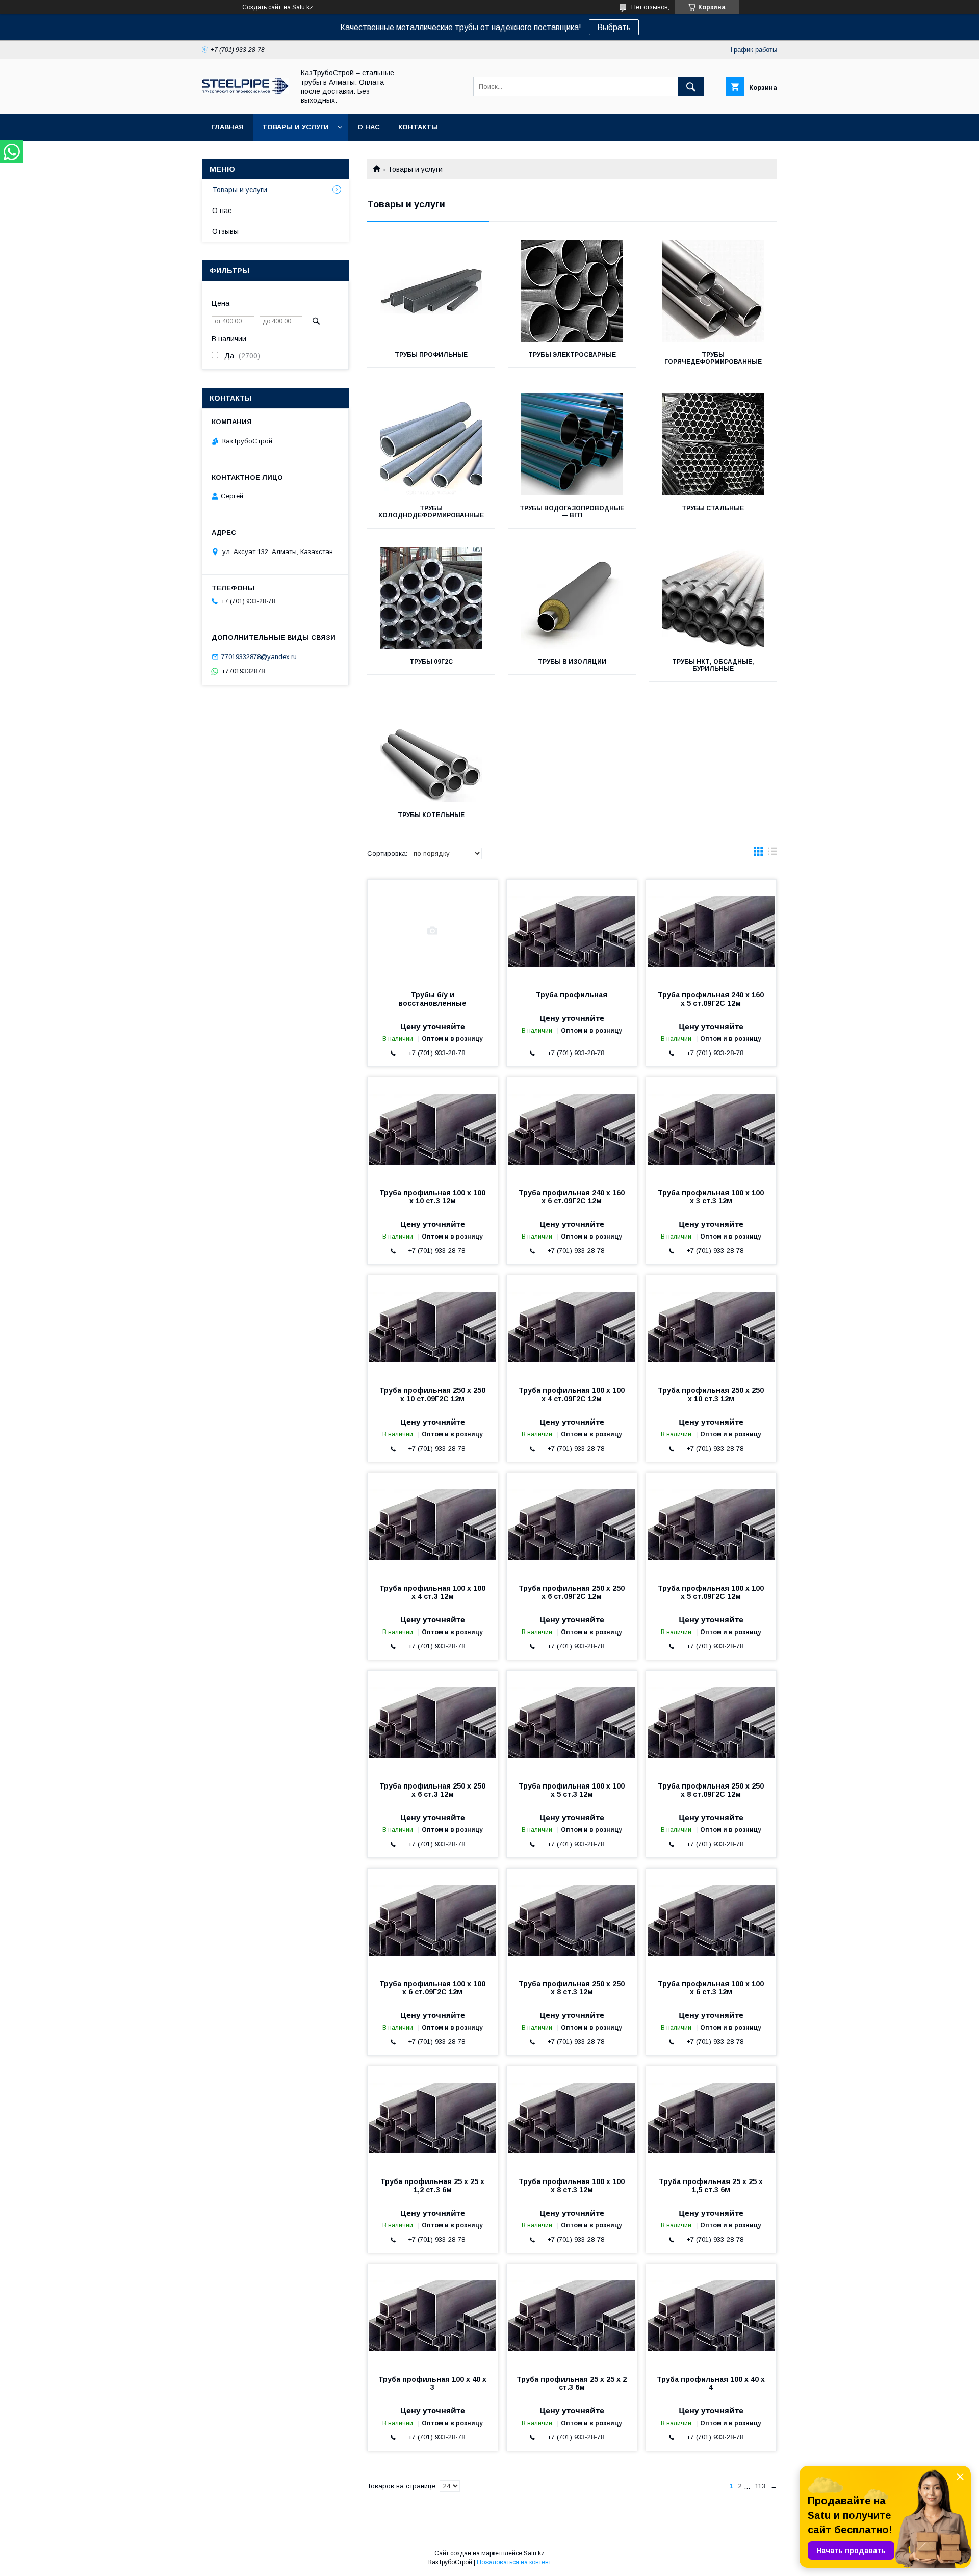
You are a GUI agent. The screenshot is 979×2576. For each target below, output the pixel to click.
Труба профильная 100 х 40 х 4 (711, 2383)
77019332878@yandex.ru (259, 657)
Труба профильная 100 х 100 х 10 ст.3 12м (432, 1197)
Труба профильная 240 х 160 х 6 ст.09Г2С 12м (572, 1197)
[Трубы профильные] (431, 291)
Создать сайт (262, 7)
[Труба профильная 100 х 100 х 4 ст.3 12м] (433, 1524)
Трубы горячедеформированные (713, 358)
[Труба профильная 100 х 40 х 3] (433, 2315)
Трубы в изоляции (572, 662)
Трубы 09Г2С (431, 662)
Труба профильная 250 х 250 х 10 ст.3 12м (711, 1395)
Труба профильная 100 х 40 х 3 (432, 2383)
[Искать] (691, 87)
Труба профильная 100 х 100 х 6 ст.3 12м (711, 1988)
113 (760, 2486)
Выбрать (614, 27)
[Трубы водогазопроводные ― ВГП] (572, 444)
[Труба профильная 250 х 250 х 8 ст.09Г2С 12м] (711, 1722)
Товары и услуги (295, 127)
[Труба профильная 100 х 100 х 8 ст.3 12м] (572, 2117)
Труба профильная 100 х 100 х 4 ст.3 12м (432, 1592)
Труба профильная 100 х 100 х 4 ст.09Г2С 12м (572, 1395)
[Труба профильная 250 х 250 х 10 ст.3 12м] (711, 1326)
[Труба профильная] (572, 931)
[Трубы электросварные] (572, 291)
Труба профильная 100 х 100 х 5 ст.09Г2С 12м (711, 1592)
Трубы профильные (431, 355)
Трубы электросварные (572, 355)
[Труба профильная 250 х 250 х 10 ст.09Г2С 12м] (433, 1326)
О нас (369, 127)
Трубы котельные (431, 815)
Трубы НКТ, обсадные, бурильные (713, 665)
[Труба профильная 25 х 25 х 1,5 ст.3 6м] (711, 2117)
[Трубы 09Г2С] (431, 598)
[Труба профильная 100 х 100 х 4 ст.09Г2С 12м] (572, 1326)
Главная (227, 127)
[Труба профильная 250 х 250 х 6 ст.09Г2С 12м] (572, 1524)
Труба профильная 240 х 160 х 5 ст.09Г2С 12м (711, 999)
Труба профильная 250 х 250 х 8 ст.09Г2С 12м (711, 1790)
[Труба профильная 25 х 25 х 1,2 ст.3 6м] (433, 2117)
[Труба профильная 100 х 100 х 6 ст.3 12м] (711, 1920)
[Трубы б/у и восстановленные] (433, 931)
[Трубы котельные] (431, 751)
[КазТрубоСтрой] (245, 91)
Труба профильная (572, 995)
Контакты (418, 127)
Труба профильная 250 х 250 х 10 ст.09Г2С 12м (432, 1395)
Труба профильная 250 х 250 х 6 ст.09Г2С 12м (572, 1592)
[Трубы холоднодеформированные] (431, 444)
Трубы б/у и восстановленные (432, 999)
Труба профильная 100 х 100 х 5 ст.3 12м (572, 1790)
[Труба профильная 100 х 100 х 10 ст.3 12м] (433, 1128)
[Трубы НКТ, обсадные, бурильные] (713, 598)
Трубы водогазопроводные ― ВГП (572, 512)
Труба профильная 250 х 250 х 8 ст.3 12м (572, 1988)
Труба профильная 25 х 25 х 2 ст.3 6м (572, 2383)
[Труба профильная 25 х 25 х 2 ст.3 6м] (572, 2315)
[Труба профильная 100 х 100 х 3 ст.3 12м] (711, 1128)
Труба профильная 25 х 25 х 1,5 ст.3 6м (711, 2186)
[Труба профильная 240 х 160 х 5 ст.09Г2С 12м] (711, 931)
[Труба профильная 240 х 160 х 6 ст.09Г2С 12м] (572, 1128)
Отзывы (225, 231)
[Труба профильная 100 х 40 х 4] (711, 2315)
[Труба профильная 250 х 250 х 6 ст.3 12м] (433, 1722)
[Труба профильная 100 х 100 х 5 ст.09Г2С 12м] (711, 1524)
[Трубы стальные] (713, 444)
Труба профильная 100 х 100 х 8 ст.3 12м (572, 2186)
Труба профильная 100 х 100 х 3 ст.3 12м (711, 1197)
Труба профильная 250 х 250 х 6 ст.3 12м (432, 1790)
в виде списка (772, 854)
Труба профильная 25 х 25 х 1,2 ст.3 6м (432, 2186)
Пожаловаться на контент (514, 2562)
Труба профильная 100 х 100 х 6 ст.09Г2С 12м (432, 1988)
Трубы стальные (713, 508)
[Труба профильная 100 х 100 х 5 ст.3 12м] (572, 1722)
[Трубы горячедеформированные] (713, 291)
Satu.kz (534, 2553)
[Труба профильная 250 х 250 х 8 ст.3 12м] (572, 1920)
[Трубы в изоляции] (572, 598)
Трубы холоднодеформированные (431, 512)
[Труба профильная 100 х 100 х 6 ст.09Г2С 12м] (433, 1920)
